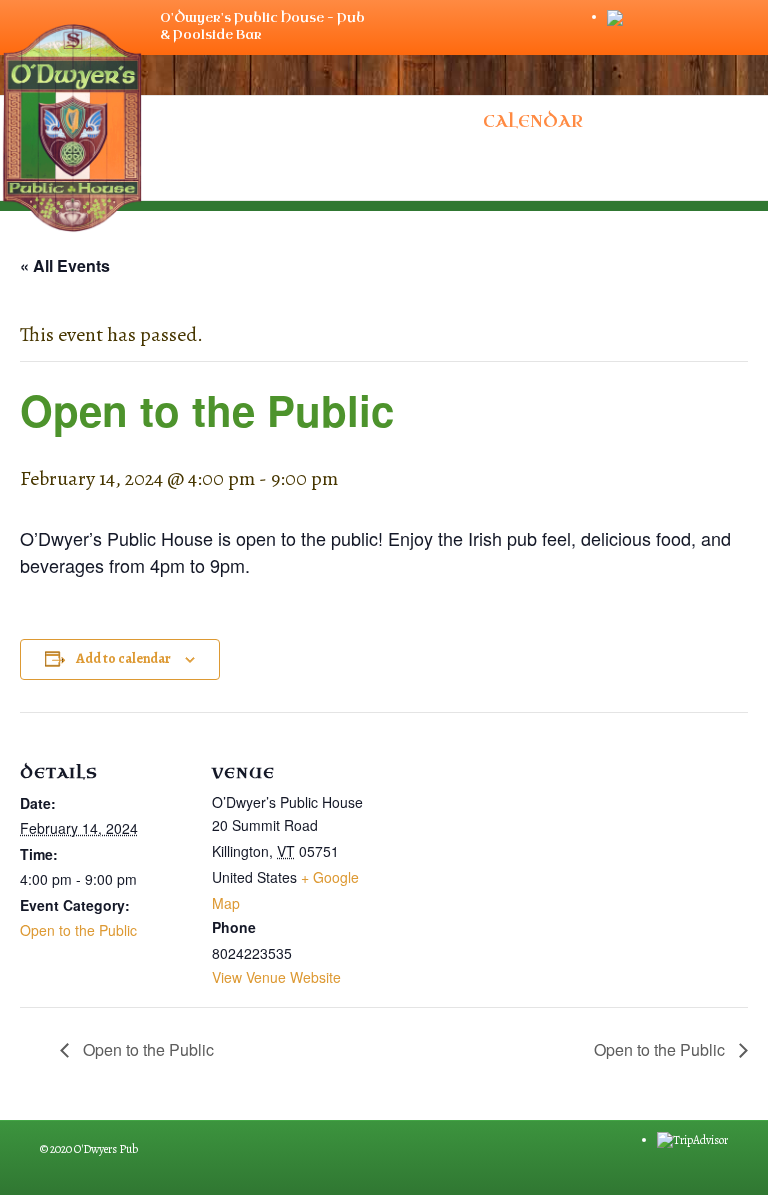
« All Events (65, 265)
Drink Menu (219, 121)
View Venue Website (276, 977)
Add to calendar (123, 659)
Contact (651, 121)
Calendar (533, 121)
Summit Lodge (384, 173)
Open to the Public (78, 930)
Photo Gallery (382, 121)
